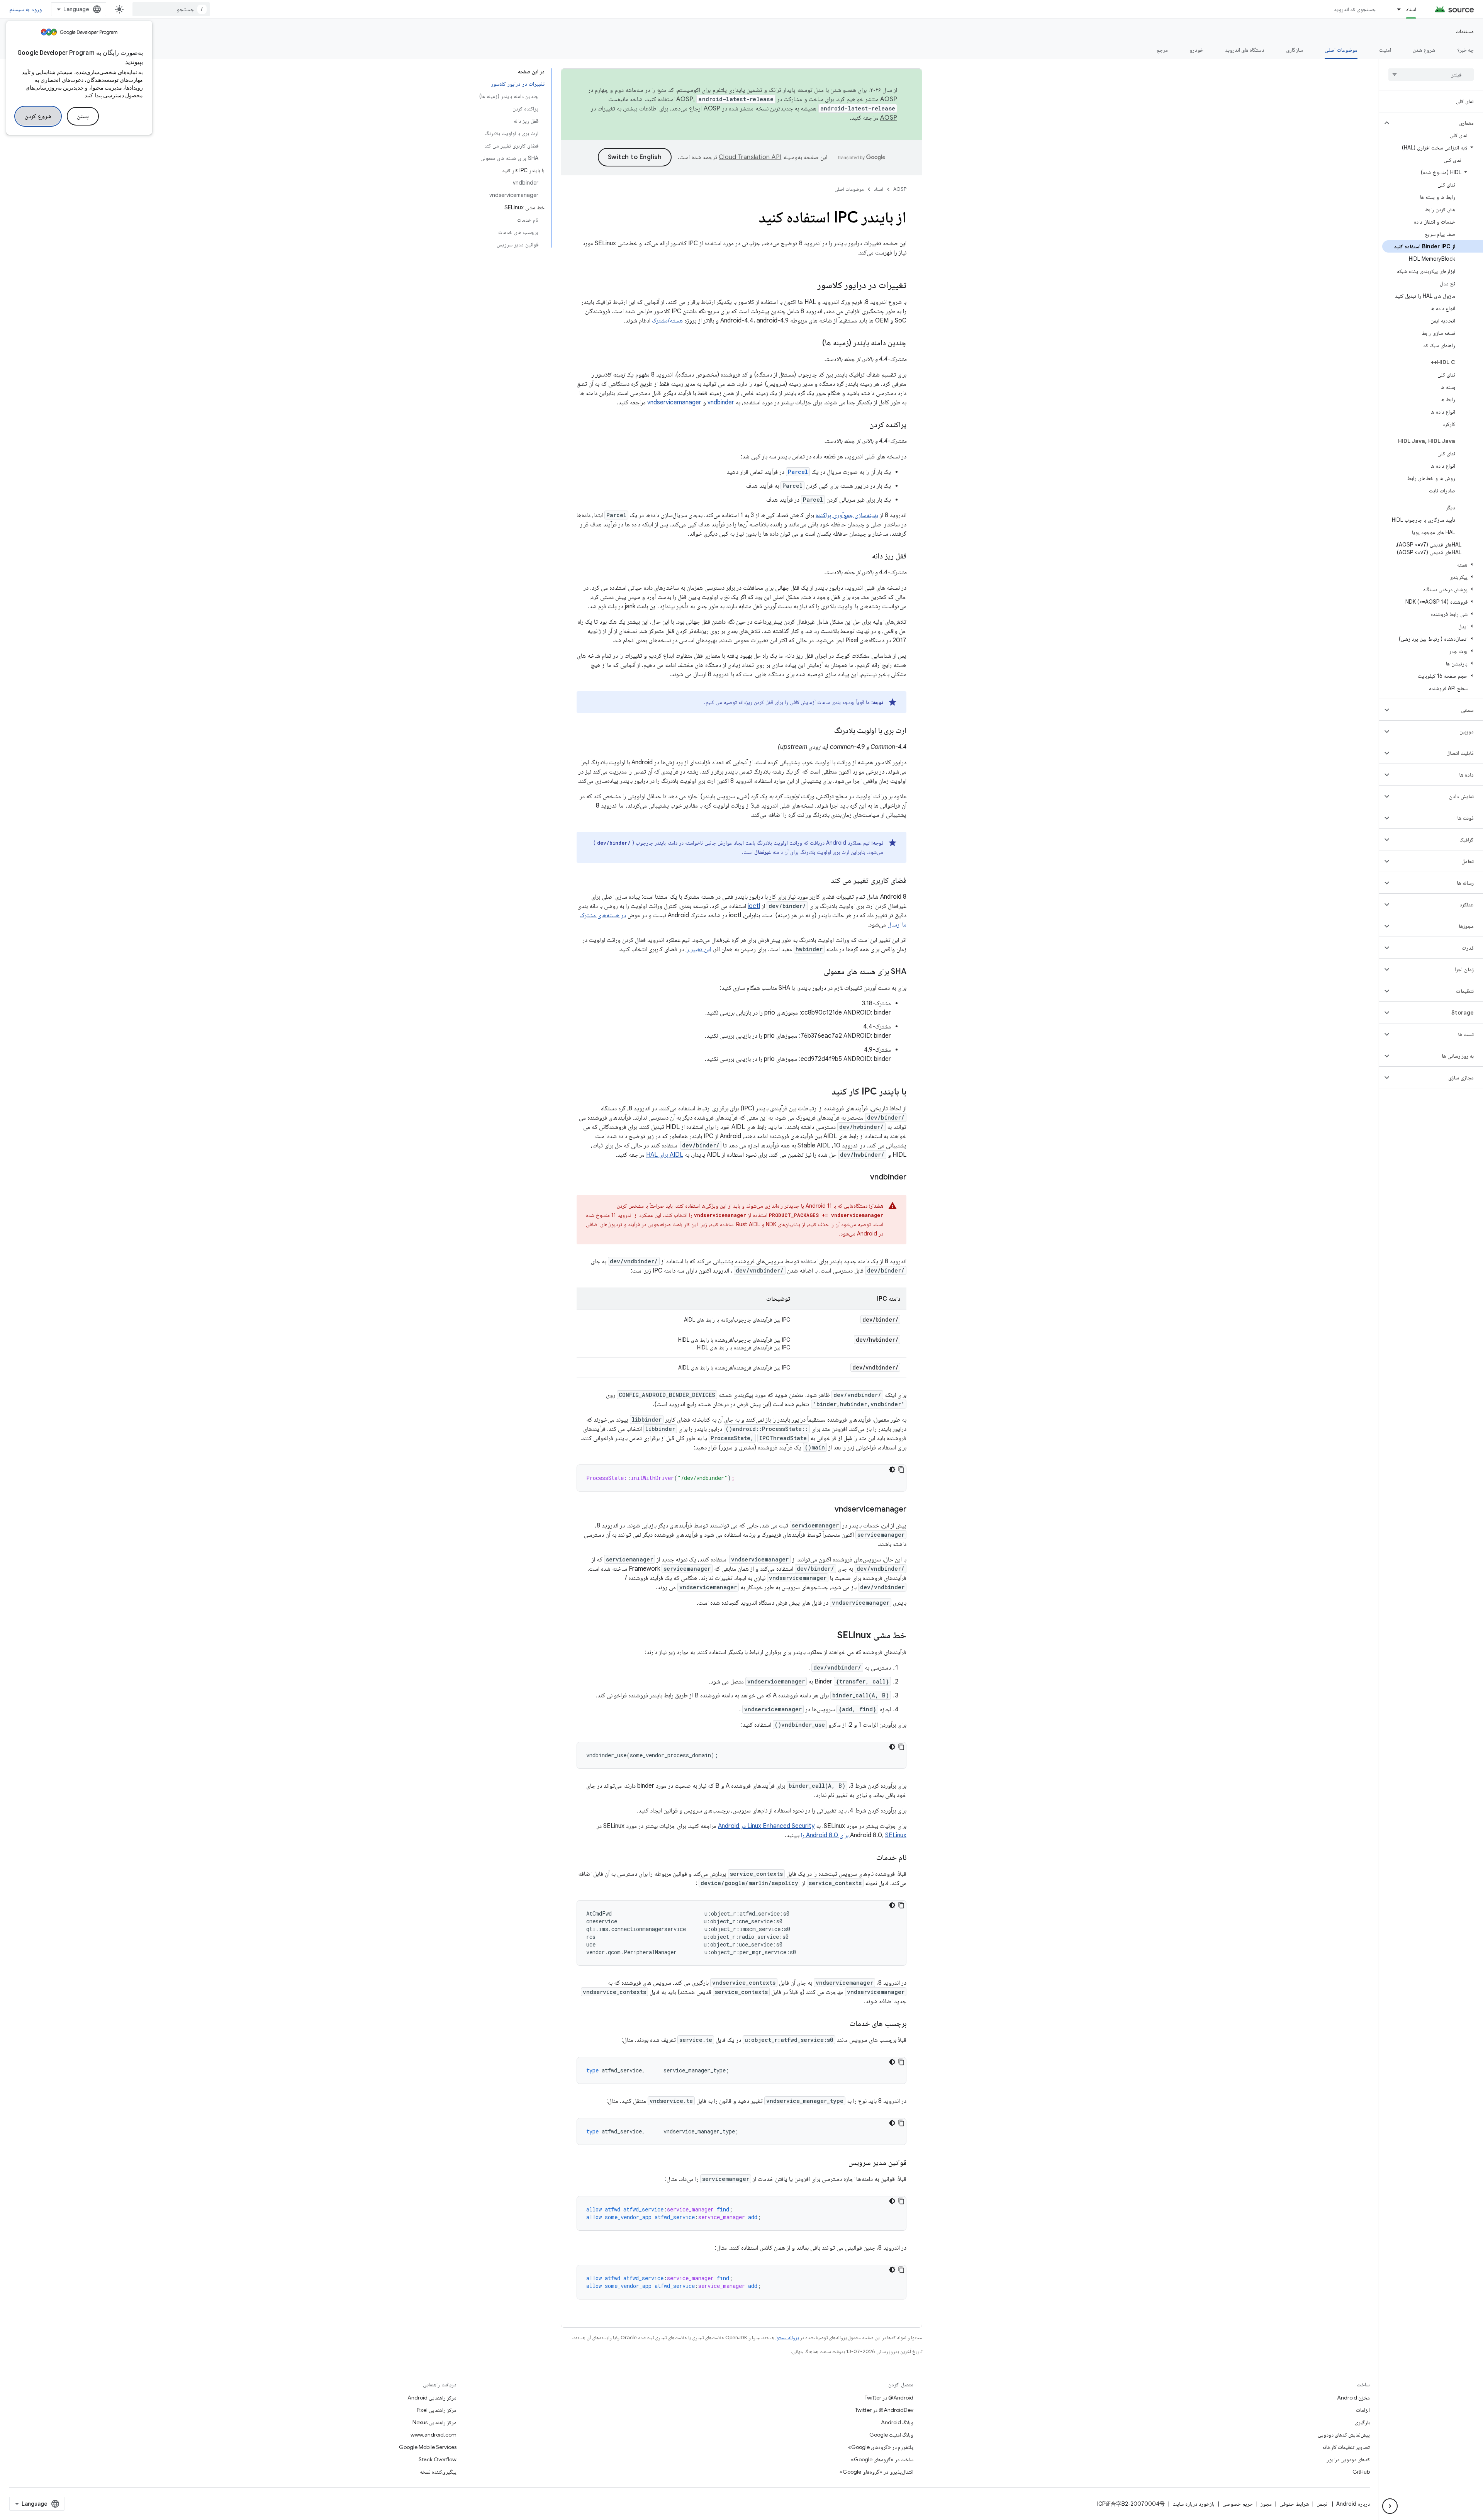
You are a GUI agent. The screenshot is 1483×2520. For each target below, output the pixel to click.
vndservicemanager (674, 402)
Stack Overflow (438, 2459)
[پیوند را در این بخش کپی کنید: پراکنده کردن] (862, 425)
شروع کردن (38, 116)
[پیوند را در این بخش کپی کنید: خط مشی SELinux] (830, 1636)
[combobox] (171, 9)
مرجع (1162, 50)
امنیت (1385, 50)
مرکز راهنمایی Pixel (437, 2410)
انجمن (1323, 2504)
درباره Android (1353, 2504)
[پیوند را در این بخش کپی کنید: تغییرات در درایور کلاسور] (810, 286)
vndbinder (721, 402)
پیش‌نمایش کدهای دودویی (1344, 2435)
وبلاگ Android (897, 2422)
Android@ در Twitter (889, 2398)
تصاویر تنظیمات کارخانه (1346, 2447)
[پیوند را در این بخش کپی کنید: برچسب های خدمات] (842, 2024)
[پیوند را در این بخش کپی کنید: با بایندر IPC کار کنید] (824, 1092)
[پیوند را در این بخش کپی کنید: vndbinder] (862, 1178)
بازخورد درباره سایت (1194, 2504)
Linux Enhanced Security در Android (766, 1826)
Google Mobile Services (428, 2447)
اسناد (1411, 9)
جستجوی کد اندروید (1355, 9)
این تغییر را (698, 949)
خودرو (1196, 50)
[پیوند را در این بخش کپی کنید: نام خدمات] (869, 1858)
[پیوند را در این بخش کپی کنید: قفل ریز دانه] (864, 557)
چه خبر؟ (1465, 50)
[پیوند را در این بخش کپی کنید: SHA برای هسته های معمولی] (816, 972)
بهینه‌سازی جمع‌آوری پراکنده (847, 515)
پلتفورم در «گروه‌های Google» (881, 2447)
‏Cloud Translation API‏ (750, 157)
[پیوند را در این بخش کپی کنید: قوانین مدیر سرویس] (841, 2163)
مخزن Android (1353, 2398)
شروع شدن (1424, 50)
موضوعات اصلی (1341, 50)
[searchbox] (1431, 75)
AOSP (900, 189)
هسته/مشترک (667, 321)
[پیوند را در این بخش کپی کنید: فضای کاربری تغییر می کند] (823, 881)
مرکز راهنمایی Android (432, 2398)
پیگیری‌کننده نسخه (438, 2472)
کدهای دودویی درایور (1348, 2459)
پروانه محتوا (787, 2338)
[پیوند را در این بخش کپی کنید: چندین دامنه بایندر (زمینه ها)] (814, 343)
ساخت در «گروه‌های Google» (882, 2459)
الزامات (1363, 2410)
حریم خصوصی (1238, 2504)
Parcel (798, 472)
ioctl (754, 906)
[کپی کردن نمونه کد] (901, 1470)
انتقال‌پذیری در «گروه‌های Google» (876, 2472)
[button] (1437, 123)
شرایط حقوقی (1294, 2504)
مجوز (1266, 2504)
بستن (83, 116)
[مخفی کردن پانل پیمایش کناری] (1390, 2506)
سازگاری (1295, 50)
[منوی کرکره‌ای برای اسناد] (1395, 9)
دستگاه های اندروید (1245, 50)
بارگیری (1362, 2422)
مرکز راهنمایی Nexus (434, 2422)
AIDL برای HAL (665, 1155)
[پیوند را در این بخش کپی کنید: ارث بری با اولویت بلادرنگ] (826, 731)
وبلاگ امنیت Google (891, 2435)
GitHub (1361, 2472)
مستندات (1465, 31)
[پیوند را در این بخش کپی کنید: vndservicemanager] (827, 1510)
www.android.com (434, 2435)
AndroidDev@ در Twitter (884, 2410)
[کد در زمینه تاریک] (892, 1470)
